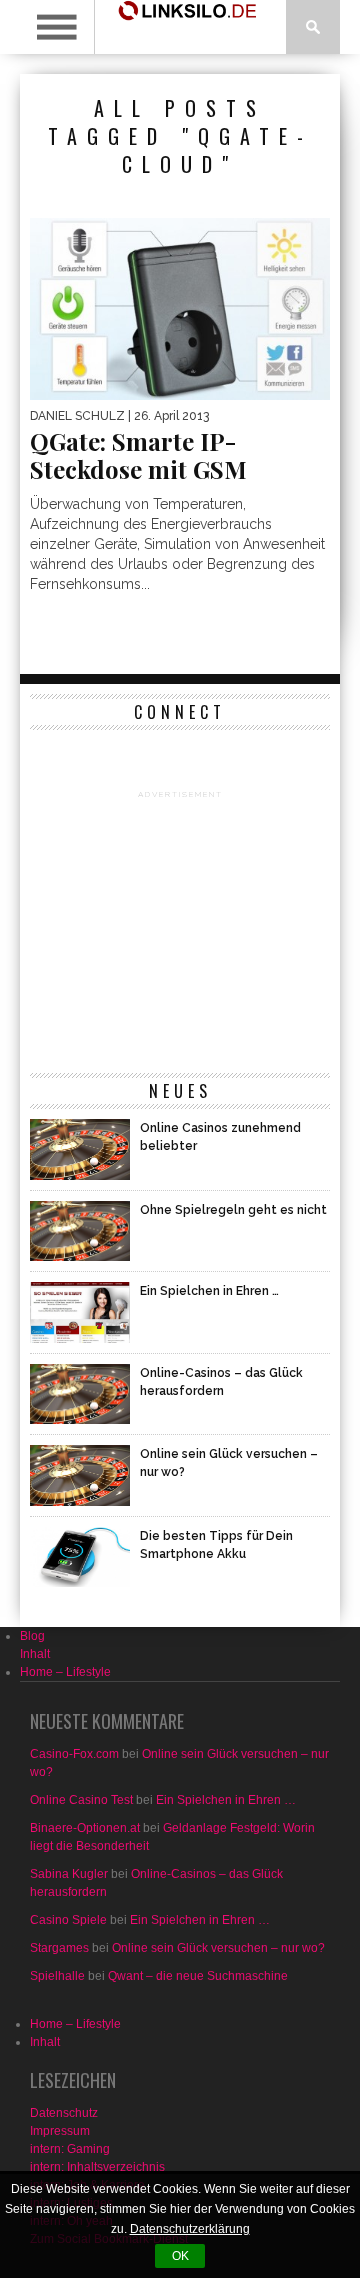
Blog (32, 1636)
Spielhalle (57, 1976)
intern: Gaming (70, 2149)
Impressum (60, 2131)
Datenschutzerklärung (190, 2229)
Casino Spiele (68, 1920)
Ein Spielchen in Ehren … (226, 1800)
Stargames (59, 1948)
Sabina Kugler (69, 1874)
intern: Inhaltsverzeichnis (97, 2167)
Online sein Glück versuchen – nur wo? (218, 1948)
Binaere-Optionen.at (85, 1828)
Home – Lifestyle (65, 1672)
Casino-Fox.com (74, 1754)
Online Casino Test (81, 1800)
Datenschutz (64, 2113)
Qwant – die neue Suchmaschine (198, 1976)
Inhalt (35, 1654)
